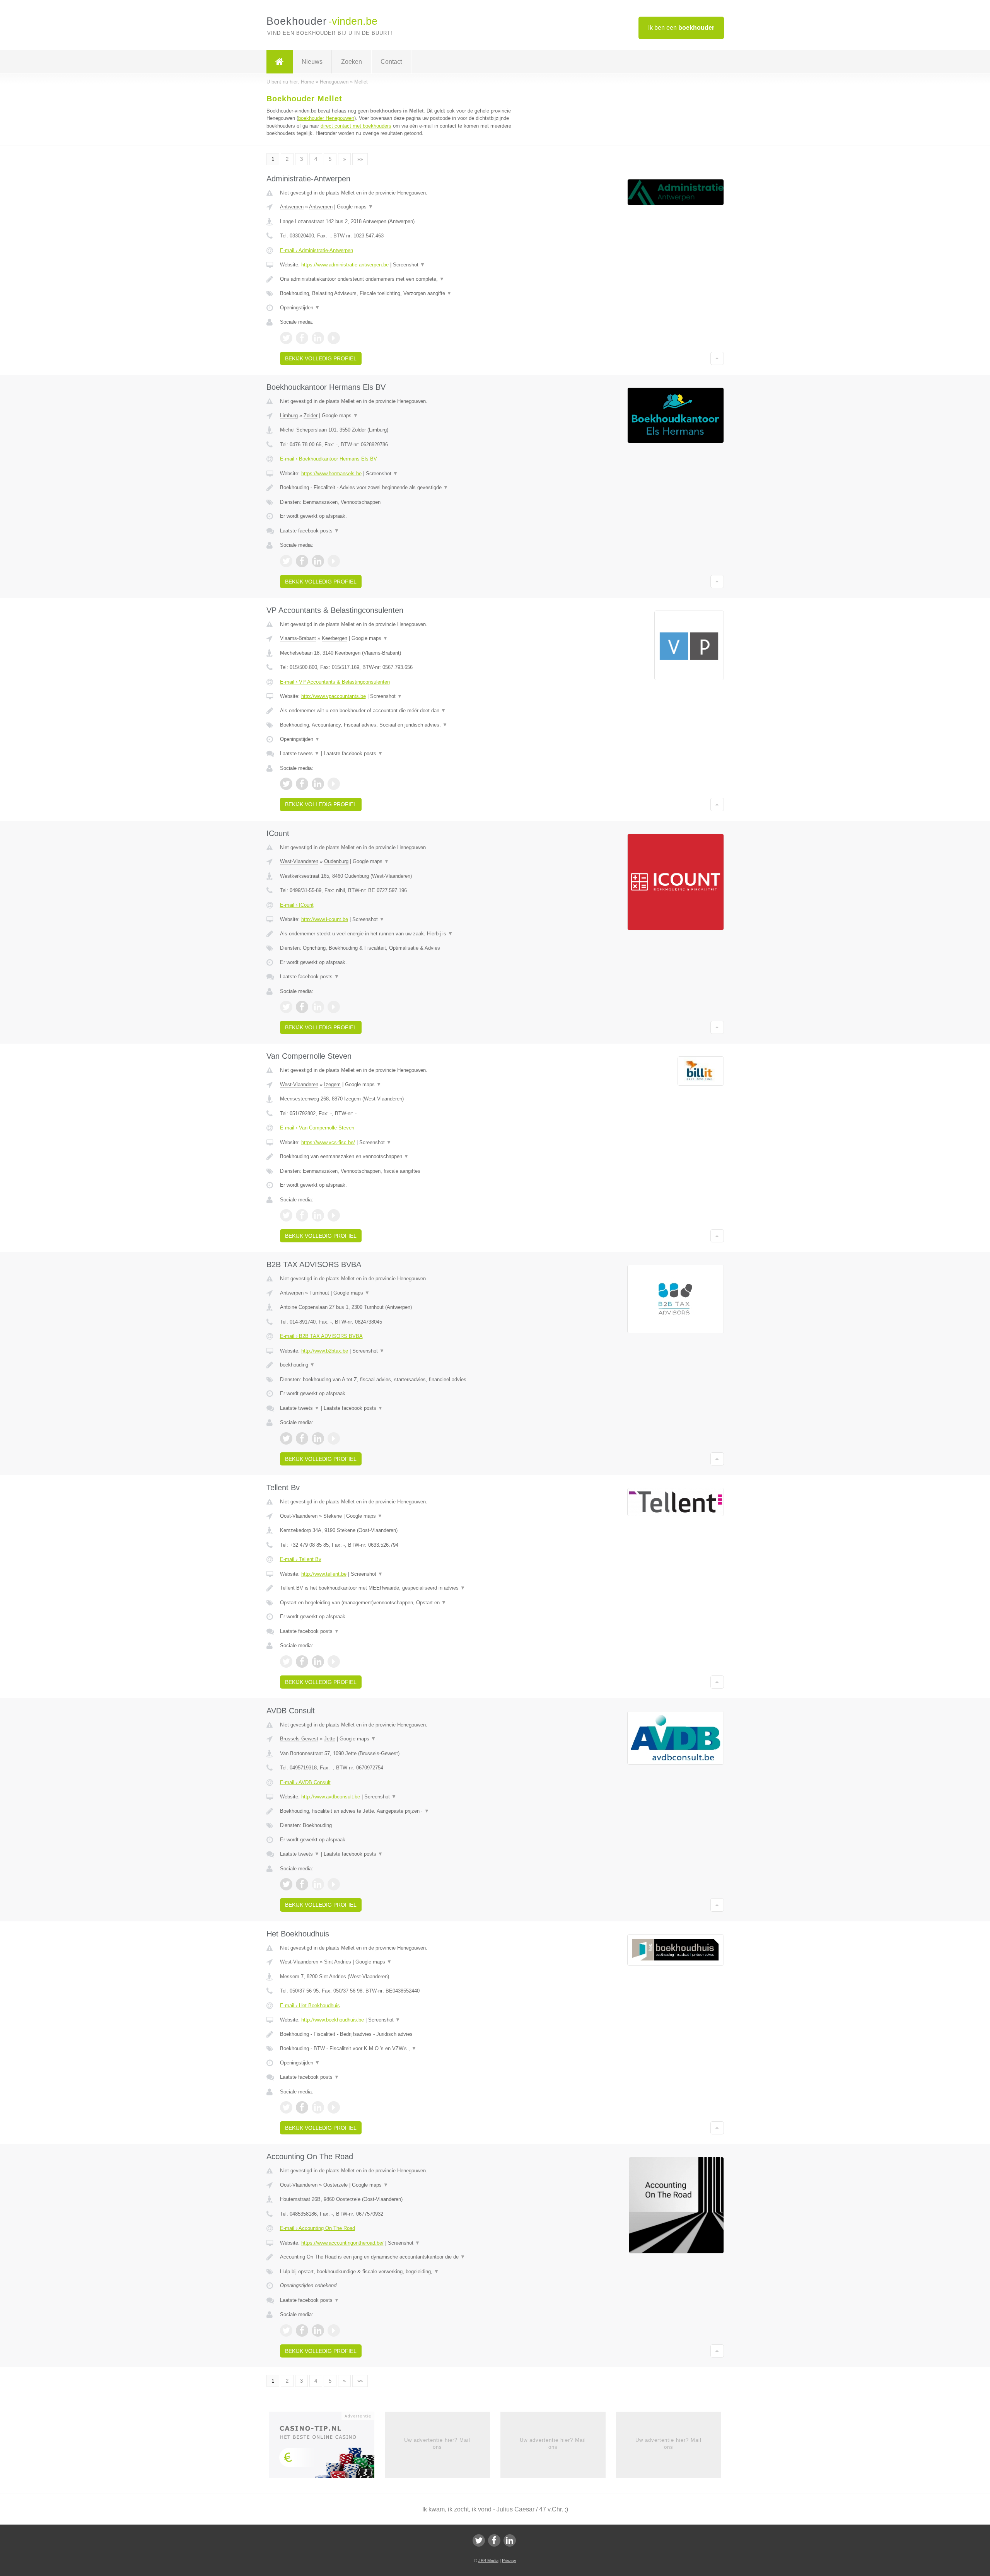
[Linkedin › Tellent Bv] (318, 1662)
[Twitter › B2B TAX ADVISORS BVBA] (286, 1438)
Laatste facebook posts (310, 531)
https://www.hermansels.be (331, 473)
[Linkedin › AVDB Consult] (318, 1884)
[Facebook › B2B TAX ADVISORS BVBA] (302, 1438)
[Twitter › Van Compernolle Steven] (286, 1215)
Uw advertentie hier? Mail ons (437, 2444)
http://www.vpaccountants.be (334, 696)
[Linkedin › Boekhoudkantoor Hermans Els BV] (318, 561)
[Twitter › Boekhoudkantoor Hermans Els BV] (286, 561)
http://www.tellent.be (324, 1574)
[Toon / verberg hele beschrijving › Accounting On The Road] (399, 2257)
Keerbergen (335, 638)
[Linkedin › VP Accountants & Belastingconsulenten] (318, 784)
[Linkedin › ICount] (318, 1007)
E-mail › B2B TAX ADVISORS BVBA (321, 1336)
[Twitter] (479, 2540)
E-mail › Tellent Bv (301, 1559)
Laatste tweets (300, 753)
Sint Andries (338, 1962)
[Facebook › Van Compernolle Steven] (302, 1215)
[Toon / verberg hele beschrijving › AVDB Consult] (399, 1811)
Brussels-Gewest (299, 1739)
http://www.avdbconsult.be (331, 1797)
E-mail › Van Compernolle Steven (317, 1128)
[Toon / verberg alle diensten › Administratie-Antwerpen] (399, 293)
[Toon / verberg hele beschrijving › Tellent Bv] (399, 1588)
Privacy (509, 2561)
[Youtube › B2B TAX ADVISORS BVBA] (334, 1438)
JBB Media (488, 2561)
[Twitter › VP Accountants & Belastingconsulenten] (286, 784)
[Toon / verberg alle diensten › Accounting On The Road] (399, 2272)
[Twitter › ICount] (286, 1007)
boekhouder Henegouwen (326, 118)
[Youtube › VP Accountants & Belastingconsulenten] (334, 784)
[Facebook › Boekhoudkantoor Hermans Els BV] (302, 561)
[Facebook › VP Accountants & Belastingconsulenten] (302, 784)
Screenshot (409, 265)
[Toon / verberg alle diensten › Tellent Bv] (399, 1603)
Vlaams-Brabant (298, 638)
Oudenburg (336, 861)
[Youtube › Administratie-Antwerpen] (334, 338)
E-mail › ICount (297, 905)
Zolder (311, 415)
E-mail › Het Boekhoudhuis (310, 2005)
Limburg (289, 415)
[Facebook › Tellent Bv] (302, 1662)
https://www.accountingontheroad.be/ (342, 2243)
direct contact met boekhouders (356, 126)
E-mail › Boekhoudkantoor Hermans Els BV (329, 459)
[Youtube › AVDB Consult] (334, 1884)
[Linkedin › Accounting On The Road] (318, 2330)
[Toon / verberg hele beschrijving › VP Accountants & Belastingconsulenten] (399, 711)
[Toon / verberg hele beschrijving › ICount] (399, 934)
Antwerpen (292, 207)
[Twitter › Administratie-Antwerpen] (286, 338)
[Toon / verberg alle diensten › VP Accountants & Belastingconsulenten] (399, 725)
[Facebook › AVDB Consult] (302, 1884)
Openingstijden (300, 308)
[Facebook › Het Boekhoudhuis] (302, 2107)
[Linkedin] (510, 2540)
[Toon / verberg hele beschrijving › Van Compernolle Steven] (399, 1157)
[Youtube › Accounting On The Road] (334, 2330)
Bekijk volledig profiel (321, 358)
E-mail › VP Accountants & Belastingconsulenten (335, 682)
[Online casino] (327, 2447)
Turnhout (319, 1293)
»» (360, 159)
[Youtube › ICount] (334, 1007)
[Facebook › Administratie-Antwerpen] (302, 338)
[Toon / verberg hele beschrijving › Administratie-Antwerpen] (399, 279)
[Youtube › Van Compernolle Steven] (334, 1215)
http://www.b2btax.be (325, 1351)
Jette (330, 1739)
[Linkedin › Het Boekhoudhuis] (318, 2107)
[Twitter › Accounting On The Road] (286, 2330)
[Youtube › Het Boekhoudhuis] (334, 2107)
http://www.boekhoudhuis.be (333, 2020)
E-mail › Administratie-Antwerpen (317, 250)
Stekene (333, 1516)
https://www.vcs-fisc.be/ (328, 1142)
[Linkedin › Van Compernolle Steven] (318, 1215)
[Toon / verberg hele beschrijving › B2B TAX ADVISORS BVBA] (399, 1365)
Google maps (355, 207)
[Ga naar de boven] (717, 358)
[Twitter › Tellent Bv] (286, 1662)
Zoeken (352, 62)
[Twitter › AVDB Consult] (286, 1884)
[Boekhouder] (280, 62)
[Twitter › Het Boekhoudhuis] (286, 2107)
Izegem (332, 1084)
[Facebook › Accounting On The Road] (302, 2330)
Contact (391, 62)
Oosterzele (335, 2185)
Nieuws (312, 62)
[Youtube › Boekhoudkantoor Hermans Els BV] (334, 561)
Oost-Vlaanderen (299, 1516)
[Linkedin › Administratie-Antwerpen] (318, 338)
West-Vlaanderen (299, 861)
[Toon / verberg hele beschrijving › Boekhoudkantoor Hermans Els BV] (399, 488)
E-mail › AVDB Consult (305, 1782)
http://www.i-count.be (325, 919)
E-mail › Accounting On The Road (317, 2228)
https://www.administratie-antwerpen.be (345, 265)
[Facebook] (494, 2540)
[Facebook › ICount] (302, 1007)
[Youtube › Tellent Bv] (334, 1662)
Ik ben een (681, 28)
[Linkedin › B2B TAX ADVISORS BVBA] (318, 1438)
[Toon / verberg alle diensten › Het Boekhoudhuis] (399, 2049)
